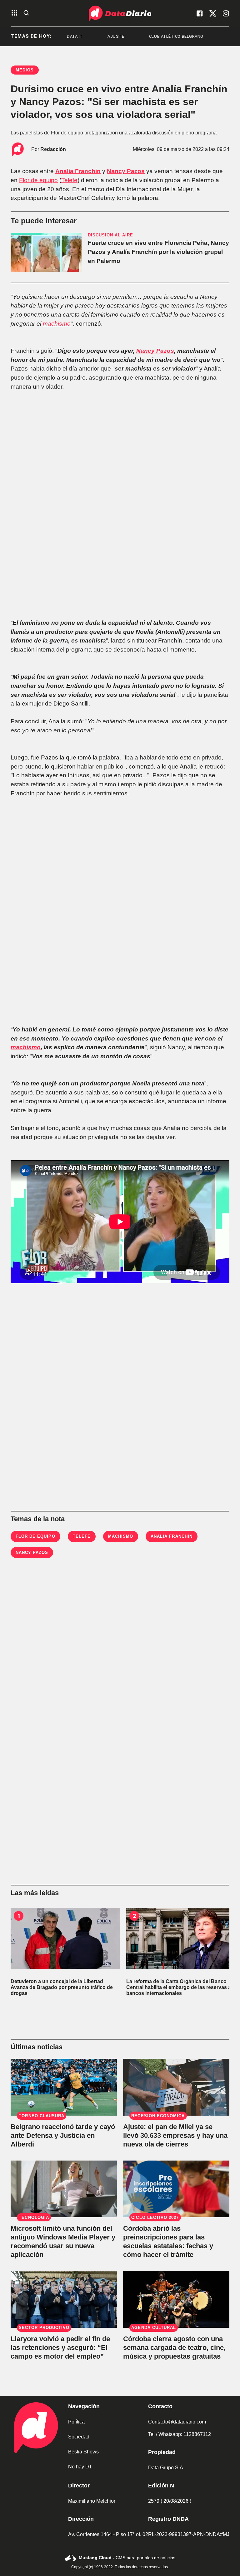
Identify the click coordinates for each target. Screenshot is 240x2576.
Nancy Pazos (126, 171)
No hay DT (80, 2467)
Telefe (69, 180)
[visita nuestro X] (213, 13)
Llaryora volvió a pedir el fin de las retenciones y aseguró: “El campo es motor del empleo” (60, 2348)
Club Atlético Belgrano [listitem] (140, 36)
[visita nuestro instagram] (226, 13)
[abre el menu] (14, 13)
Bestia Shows (83, 2452)
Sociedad (79, 2437)
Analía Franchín (78, 171)
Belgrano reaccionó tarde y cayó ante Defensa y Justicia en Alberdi (63, 2135)
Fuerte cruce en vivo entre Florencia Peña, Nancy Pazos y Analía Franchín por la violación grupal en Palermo (158, 252)
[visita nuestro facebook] (200, 13)
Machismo (121, 1536)
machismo (57, 324)
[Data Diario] (120, 13)
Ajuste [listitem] (80, 36)
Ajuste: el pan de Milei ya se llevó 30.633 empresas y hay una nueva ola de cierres (175, 2135)
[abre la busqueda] (26, 13)
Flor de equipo (38, 180)
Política (76, 2422)
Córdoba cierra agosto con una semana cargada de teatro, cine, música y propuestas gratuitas (174, 2348)
